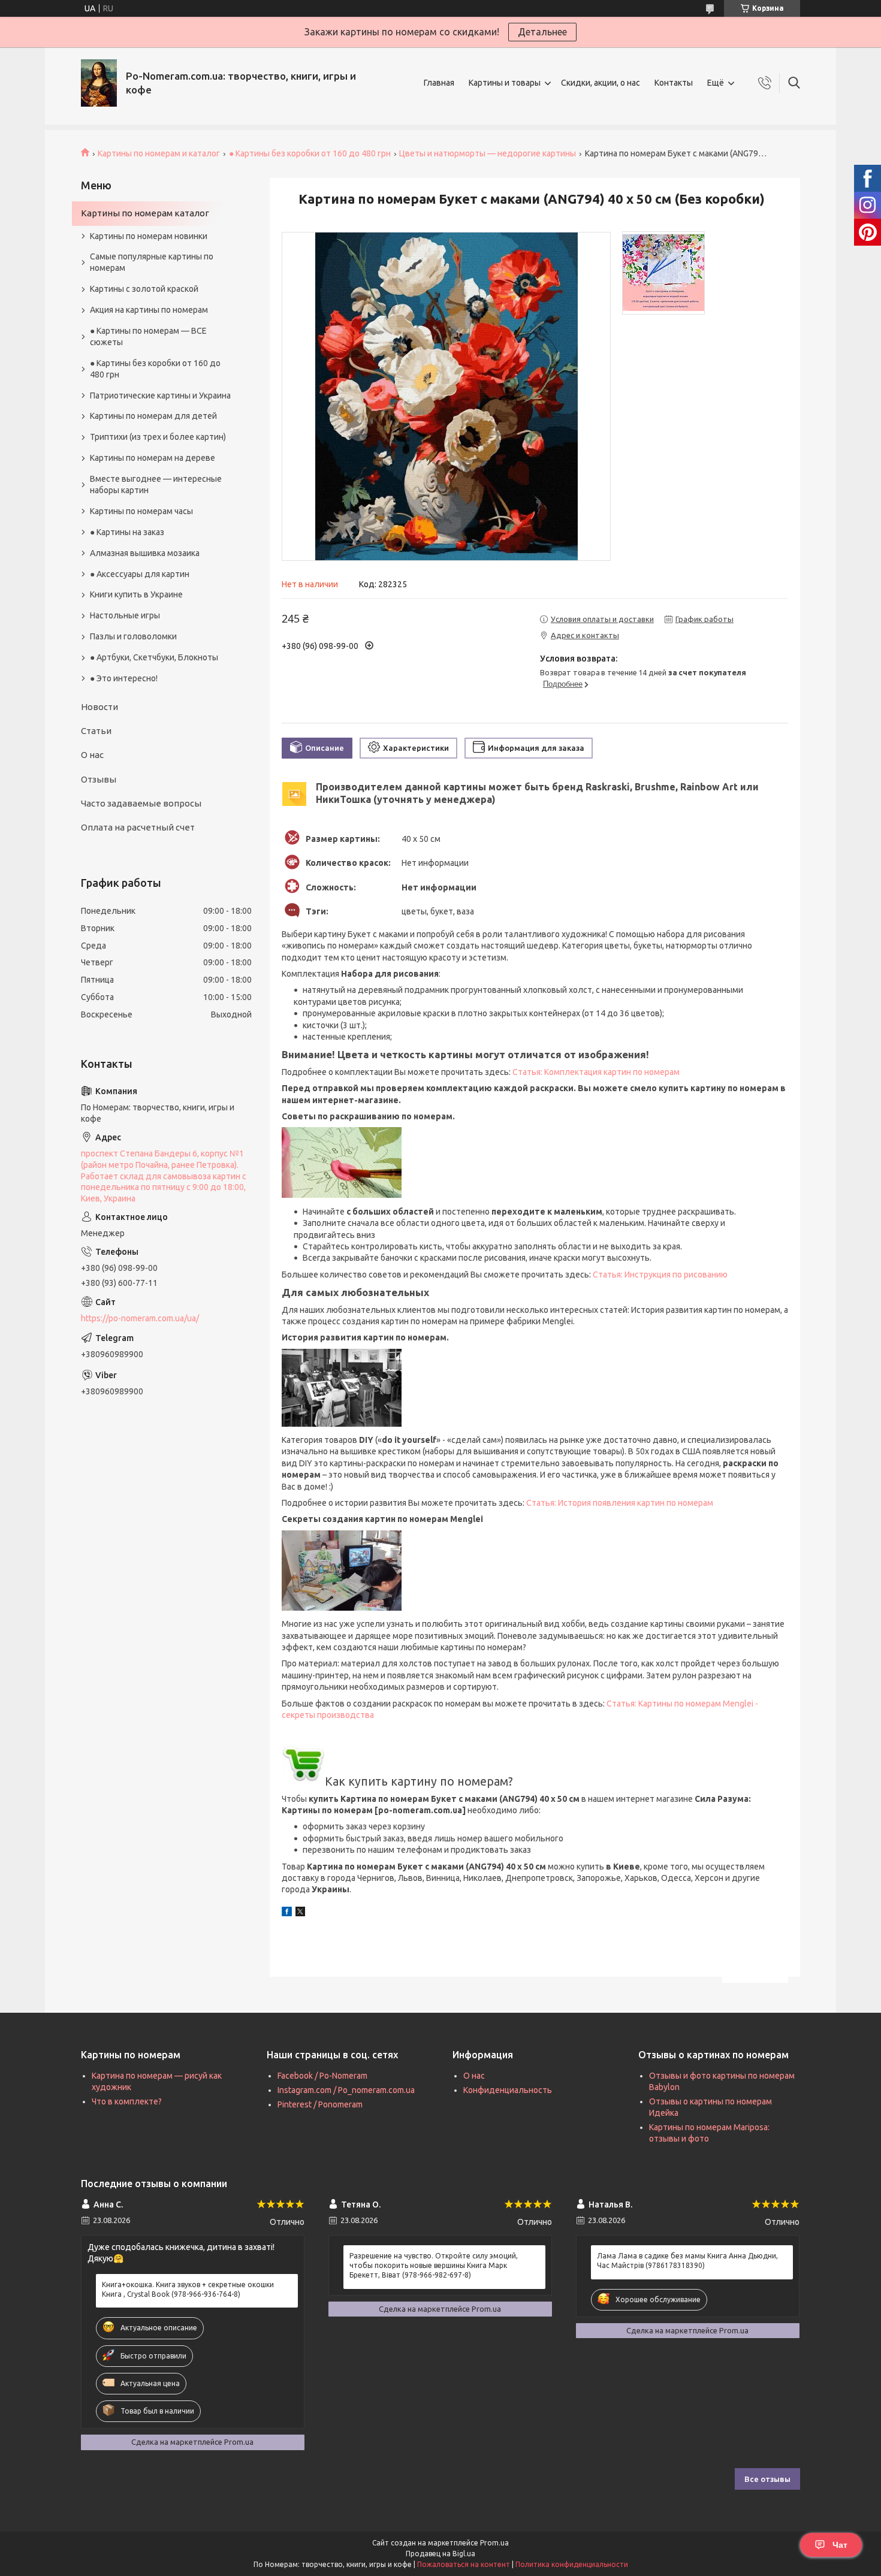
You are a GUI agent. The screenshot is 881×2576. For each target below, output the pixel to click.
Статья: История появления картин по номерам (620, 1503)
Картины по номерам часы (141, 511)
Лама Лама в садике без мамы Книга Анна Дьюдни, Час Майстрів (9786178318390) (687, 2261)
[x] (300, 1913)
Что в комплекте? (127, 2101)
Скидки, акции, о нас (601, 83)
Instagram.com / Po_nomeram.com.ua (346, 2090)
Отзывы (99, 779)
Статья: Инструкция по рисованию (660, 1275)
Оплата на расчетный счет (138, 827)
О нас (92, 755)
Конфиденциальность (508, 2090)
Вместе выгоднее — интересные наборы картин (156, 484)
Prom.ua (494, 2543)
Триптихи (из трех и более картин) (158, 437)
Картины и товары (505, 83)
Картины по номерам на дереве (153, 458)
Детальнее (542, 32)
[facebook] (287, 1913)
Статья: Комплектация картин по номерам (596, 1072)
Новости (99, 707)
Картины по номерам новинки (149, 236)
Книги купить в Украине (136, 594)
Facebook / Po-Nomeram (322, 2076)
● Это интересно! (124, 678)
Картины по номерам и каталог (159, 153)
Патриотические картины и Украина (160, 395)
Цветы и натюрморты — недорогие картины (488, 153)
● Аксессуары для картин (140, 574)
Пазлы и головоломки (133, 636)
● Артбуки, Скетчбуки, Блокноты (154, 657)
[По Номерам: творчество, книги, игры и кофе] (99, 83)
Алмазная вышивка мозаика (145, 553)
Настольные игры (125, 615)
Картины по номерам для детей (153, 416)
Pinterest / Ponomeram (320, 2104)
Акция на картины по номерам (149, 310)
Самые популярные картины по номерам (152, 262)
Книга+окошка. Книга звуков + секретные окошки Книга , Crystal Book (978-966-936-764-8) (188, 2289)
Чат (840, 2545)
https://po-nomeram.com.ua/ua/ (140, 1318)
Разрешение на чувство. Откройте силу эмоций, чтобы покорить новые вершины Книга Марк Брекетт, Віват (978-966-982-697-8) (434, 2265)
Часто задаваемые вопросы (141, 803)
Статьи (96, 731)
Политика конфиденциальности (572, 2564)
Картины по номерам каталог (145, 213)
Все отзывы (767, 2479)
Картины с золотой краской (144, 289)
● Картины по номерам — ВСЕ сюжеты (148, 336)
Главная (439, 83)
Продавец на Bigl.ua (441, 2554)
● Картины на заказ (127, 532)
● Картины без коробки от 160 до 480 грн (310, 153)
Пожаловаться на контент (464, 2564)
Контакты (674, 83)
